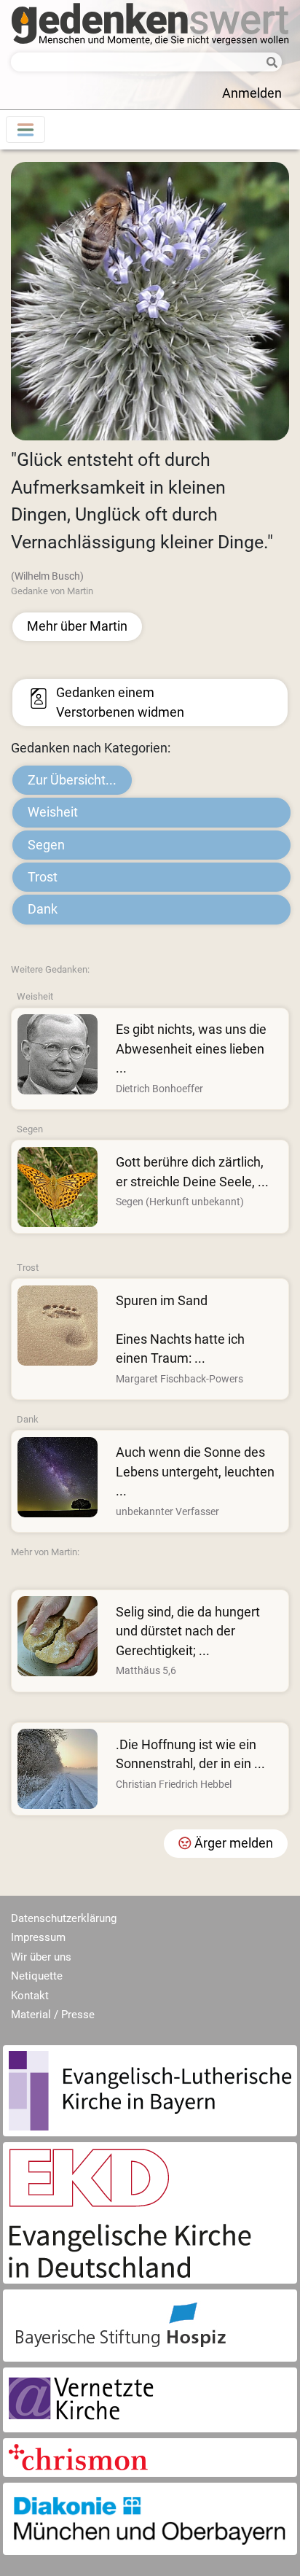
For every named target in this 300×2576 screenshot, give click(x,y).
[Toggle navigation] (25, 129)
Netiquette (37, 1976)
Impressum (38, 1937)
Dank (43, 909)
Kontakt (30, 1996)
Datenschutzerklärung (64, 1918)
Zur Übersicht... (72, 780)
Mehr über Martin (77, 626)
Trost (43, 877)
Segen (46, 845)
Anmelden (252, 93)
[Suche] (268, 63)
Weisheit (53, 812)
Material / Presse (53, 2015)
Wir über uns (41, 1957)
